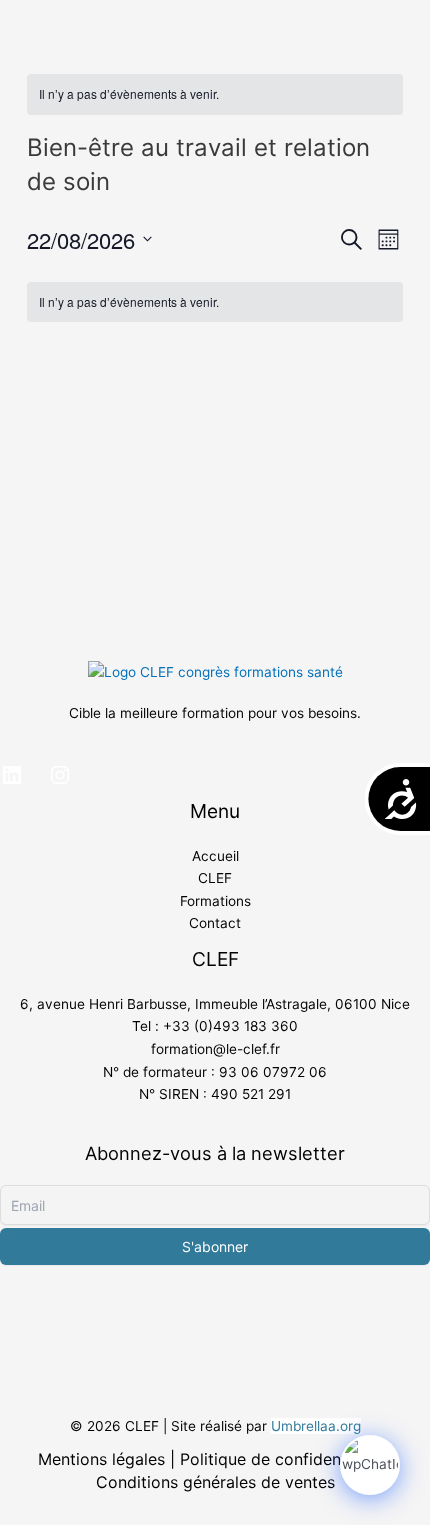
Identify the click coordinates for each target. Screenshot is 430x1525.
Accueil (215, 856)
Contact (215, 923)
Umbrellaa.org (316, 1426)
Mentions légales (101, 1459)
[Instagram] (60, 775)
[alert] (215, 94)
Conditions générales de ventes (215, 1482)
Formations (215, 901)
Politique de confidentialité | (286, 1459)
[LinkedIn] (12, 775)
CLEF (215, 878)
